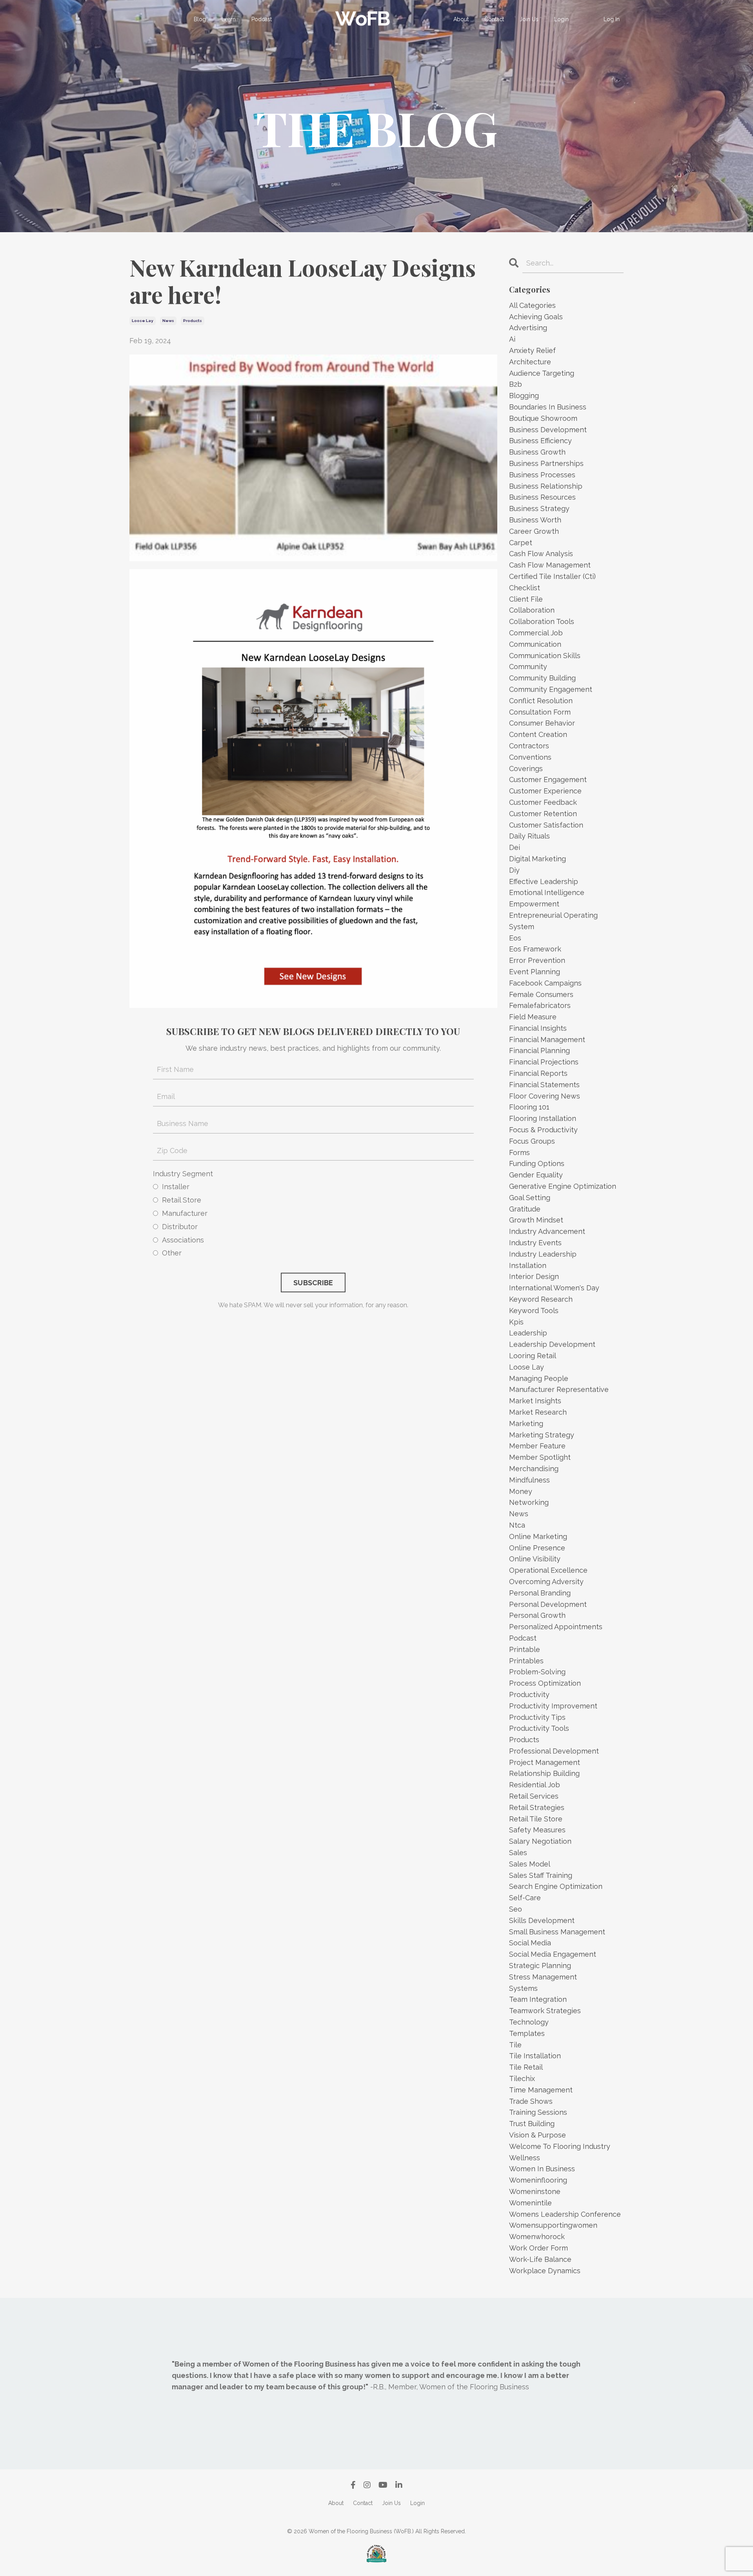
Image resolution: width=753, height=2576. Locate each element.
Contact (494, 19)
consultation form (540, 712)
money (521, 1491)
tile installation (535, 2056)
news (168, 321)
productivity (529, 1695)
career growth (534, 531)
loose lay (143, 321)
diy (514, 870)
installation (528, 1265)
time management (541, 2090)
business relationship (546, 486)
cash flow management (550, 565)
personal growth (537, 1615)
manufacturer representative (559, 1389)
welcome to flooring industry (560, 2146)
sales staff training (541, 1875)
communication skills (545, 656)
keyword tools (534, 1311)
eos (515, 938)
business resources (542, 497)
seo (516, 1909)
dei (515, 847)
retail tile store (536, 1819)
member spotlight (540, 1457)
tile (515, 2045)
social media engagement (553, 1954)
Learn (229, 19)
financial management (547, 1040)
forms (519, 1152)
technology (529, 2022)
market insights (535, 1401)
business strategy (539, 508)
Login (561, 19)
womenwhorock (537, 2237)
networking (529, 1502)
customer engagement (548, 780)
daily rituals (529, 836)
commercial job (536, 633)
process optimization (545, 1683)
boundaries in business (548, 407)
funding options (537, 1163)
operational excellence (548, 1570)
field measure (533, 1017)
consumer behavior (542, 723)
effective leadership (544, 881)
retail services (534, 1796)
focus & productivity (543, 1130)
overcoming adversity (546, 1582)
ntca (517, 1525)
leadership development (552, 1344)
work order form (538, 2248)
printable (525, 1649)
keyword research (541, 1299)
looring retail (533, 1356)
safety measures (537, 1830)
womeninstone (535, 2191)
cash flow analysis (541, 554)
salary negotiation (540, 1841)
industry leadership (543, 1254)
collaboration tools (542, 621)
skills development (542, 1920)
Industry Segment (183, 1174)
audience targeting (542, 373)
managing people (539, 1378)
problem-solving (537, 1672)
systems (523, 1988)
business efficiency (540, 441)
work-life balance (540, 2259)
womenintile (530, 2203)
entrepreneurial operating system (553, 921)
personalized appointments (556, 1627)
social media (530, 1943)
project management (545, 1762)
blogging (524, 396)
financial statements (544, 1085)
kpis (516, 1322)
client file (526, 599)
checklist (525, 588)
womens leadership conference (565, 2214)
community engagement (551, 689)
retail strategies (537, 1807)
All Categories (532, 305)
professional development (554, 1751)
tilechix (522, 2078)
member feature (537, 1446)
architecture (530, 362)
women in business (542, 2169)
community (528, 667)
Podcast (262, 19)
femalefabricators (540, 1005)
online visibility (535, 1559)
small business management (557, 1932)
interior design (534, 1276)
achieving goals (536, 317)
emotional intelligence (547, 892)
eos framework (535, 949)
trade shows (531, 2101)
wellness (525, 2158)
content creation (538, 734)
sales (518, 1853)
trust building (532, 2124)
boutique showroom (543, 418)
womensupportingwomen (553, 2225)
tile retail (526, 2067)
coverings (526, 769)
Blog (200, 19)
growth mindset (536, 1220)
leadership (528, 1333)
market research (538, 1412)
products (193, 321)
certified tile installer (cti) (552, 576)
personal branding (540, 1593)
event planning (535, 972)
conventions (530, 757)
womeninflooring (538, 2180)
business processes (542, 475)
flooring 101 (529, 1107)
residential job (535, 1785)
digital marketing (537, 859)
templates (527, 2033)
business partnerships (546, 463)
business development (548, 430)
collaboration (532, 610)
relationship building (544, 1773)
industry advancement (547, 1231)
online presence (537, 1548)
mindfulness (529, 1480)
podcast (523, 1638)
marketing (526, 1424)
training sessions (538, 2112)
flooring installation (543, 1118)
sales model (530, 1864)
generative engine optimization (563, 1186)
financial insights (538, 1028)
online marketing (538, 1536)
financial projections (544, 1062)
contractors (529, 746)
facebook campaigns (545, 983)
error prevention (537, 960)
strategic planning (540, 1966)
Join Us (529, 19)
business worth (535, 520)
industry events (535, 1243)
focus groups (532, 1141)
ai (512, 339)
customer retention (543, 814)
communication (535, 644)
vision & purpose (537, 2135)
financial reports (538, 1073)
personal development (548, 1604)
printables (526, 1661)
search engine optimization (556, 1886)
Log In (612, 19)
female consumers (541, 994)
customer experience (545, 791)
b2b (516, 384)
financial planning (539, 1051)
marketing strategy (542, 1435)
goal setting (530, 1198)
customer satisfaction (546, 825)
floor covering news (545, 1096)
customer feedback (543, 802)
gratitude (525, 1209)
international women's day (554, 1288)
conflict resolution (541, 701)
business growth (537, 452)
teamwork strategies (545, 2011)
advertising (528, 328)
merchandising (534, 1469)
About (461, 19)
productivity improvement (553, 1706)
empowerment (534, 904)
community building (542, 678)
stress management (543, 1977)
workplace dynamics (545, 2271)
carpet (521, 543)
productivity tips (537, 1717)
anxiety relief (532, 350)
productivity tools (539, 1728)
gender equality (536, 1175)
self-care (525, 1898)
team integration (538, 1999)
